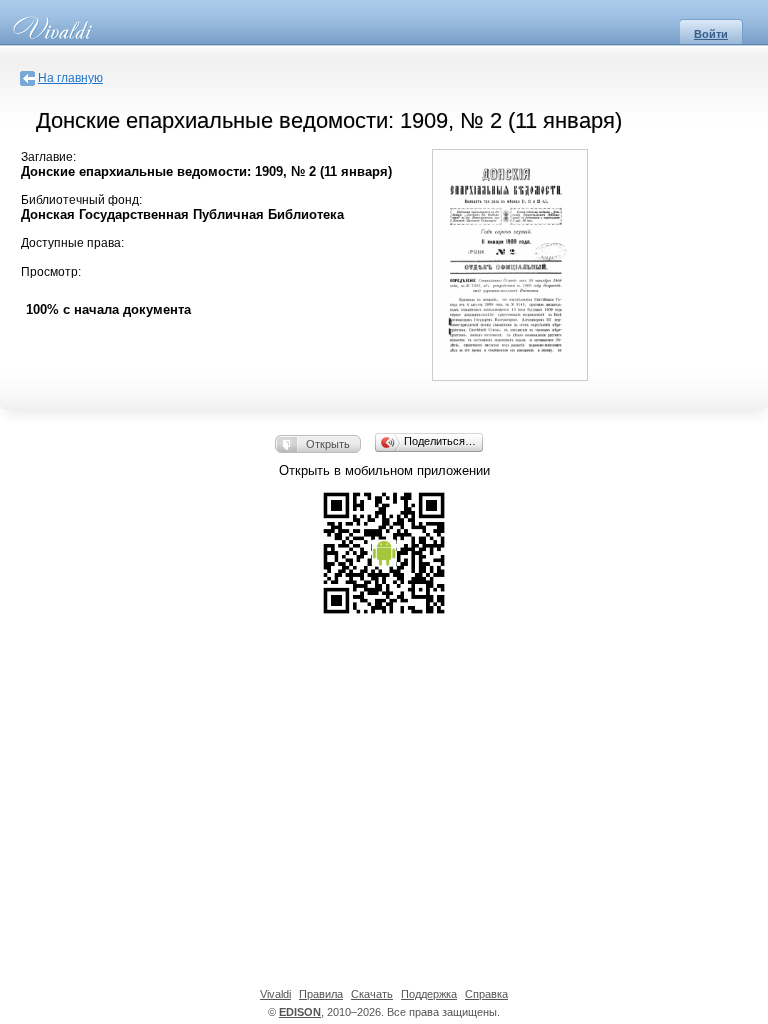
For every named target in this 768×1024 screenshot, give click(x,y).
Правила (321, 994)
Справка (486, 994)
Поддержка (429, 994)
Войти (711, 34)
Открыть (328, 444)
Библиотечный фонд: (81, 200)
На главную (70, 78)
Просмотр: (51, 272)
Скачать (372, 994)
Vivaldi (275, 994)
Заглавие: (48, 157)
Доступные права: (72, 243)
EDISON (300, 1012)
